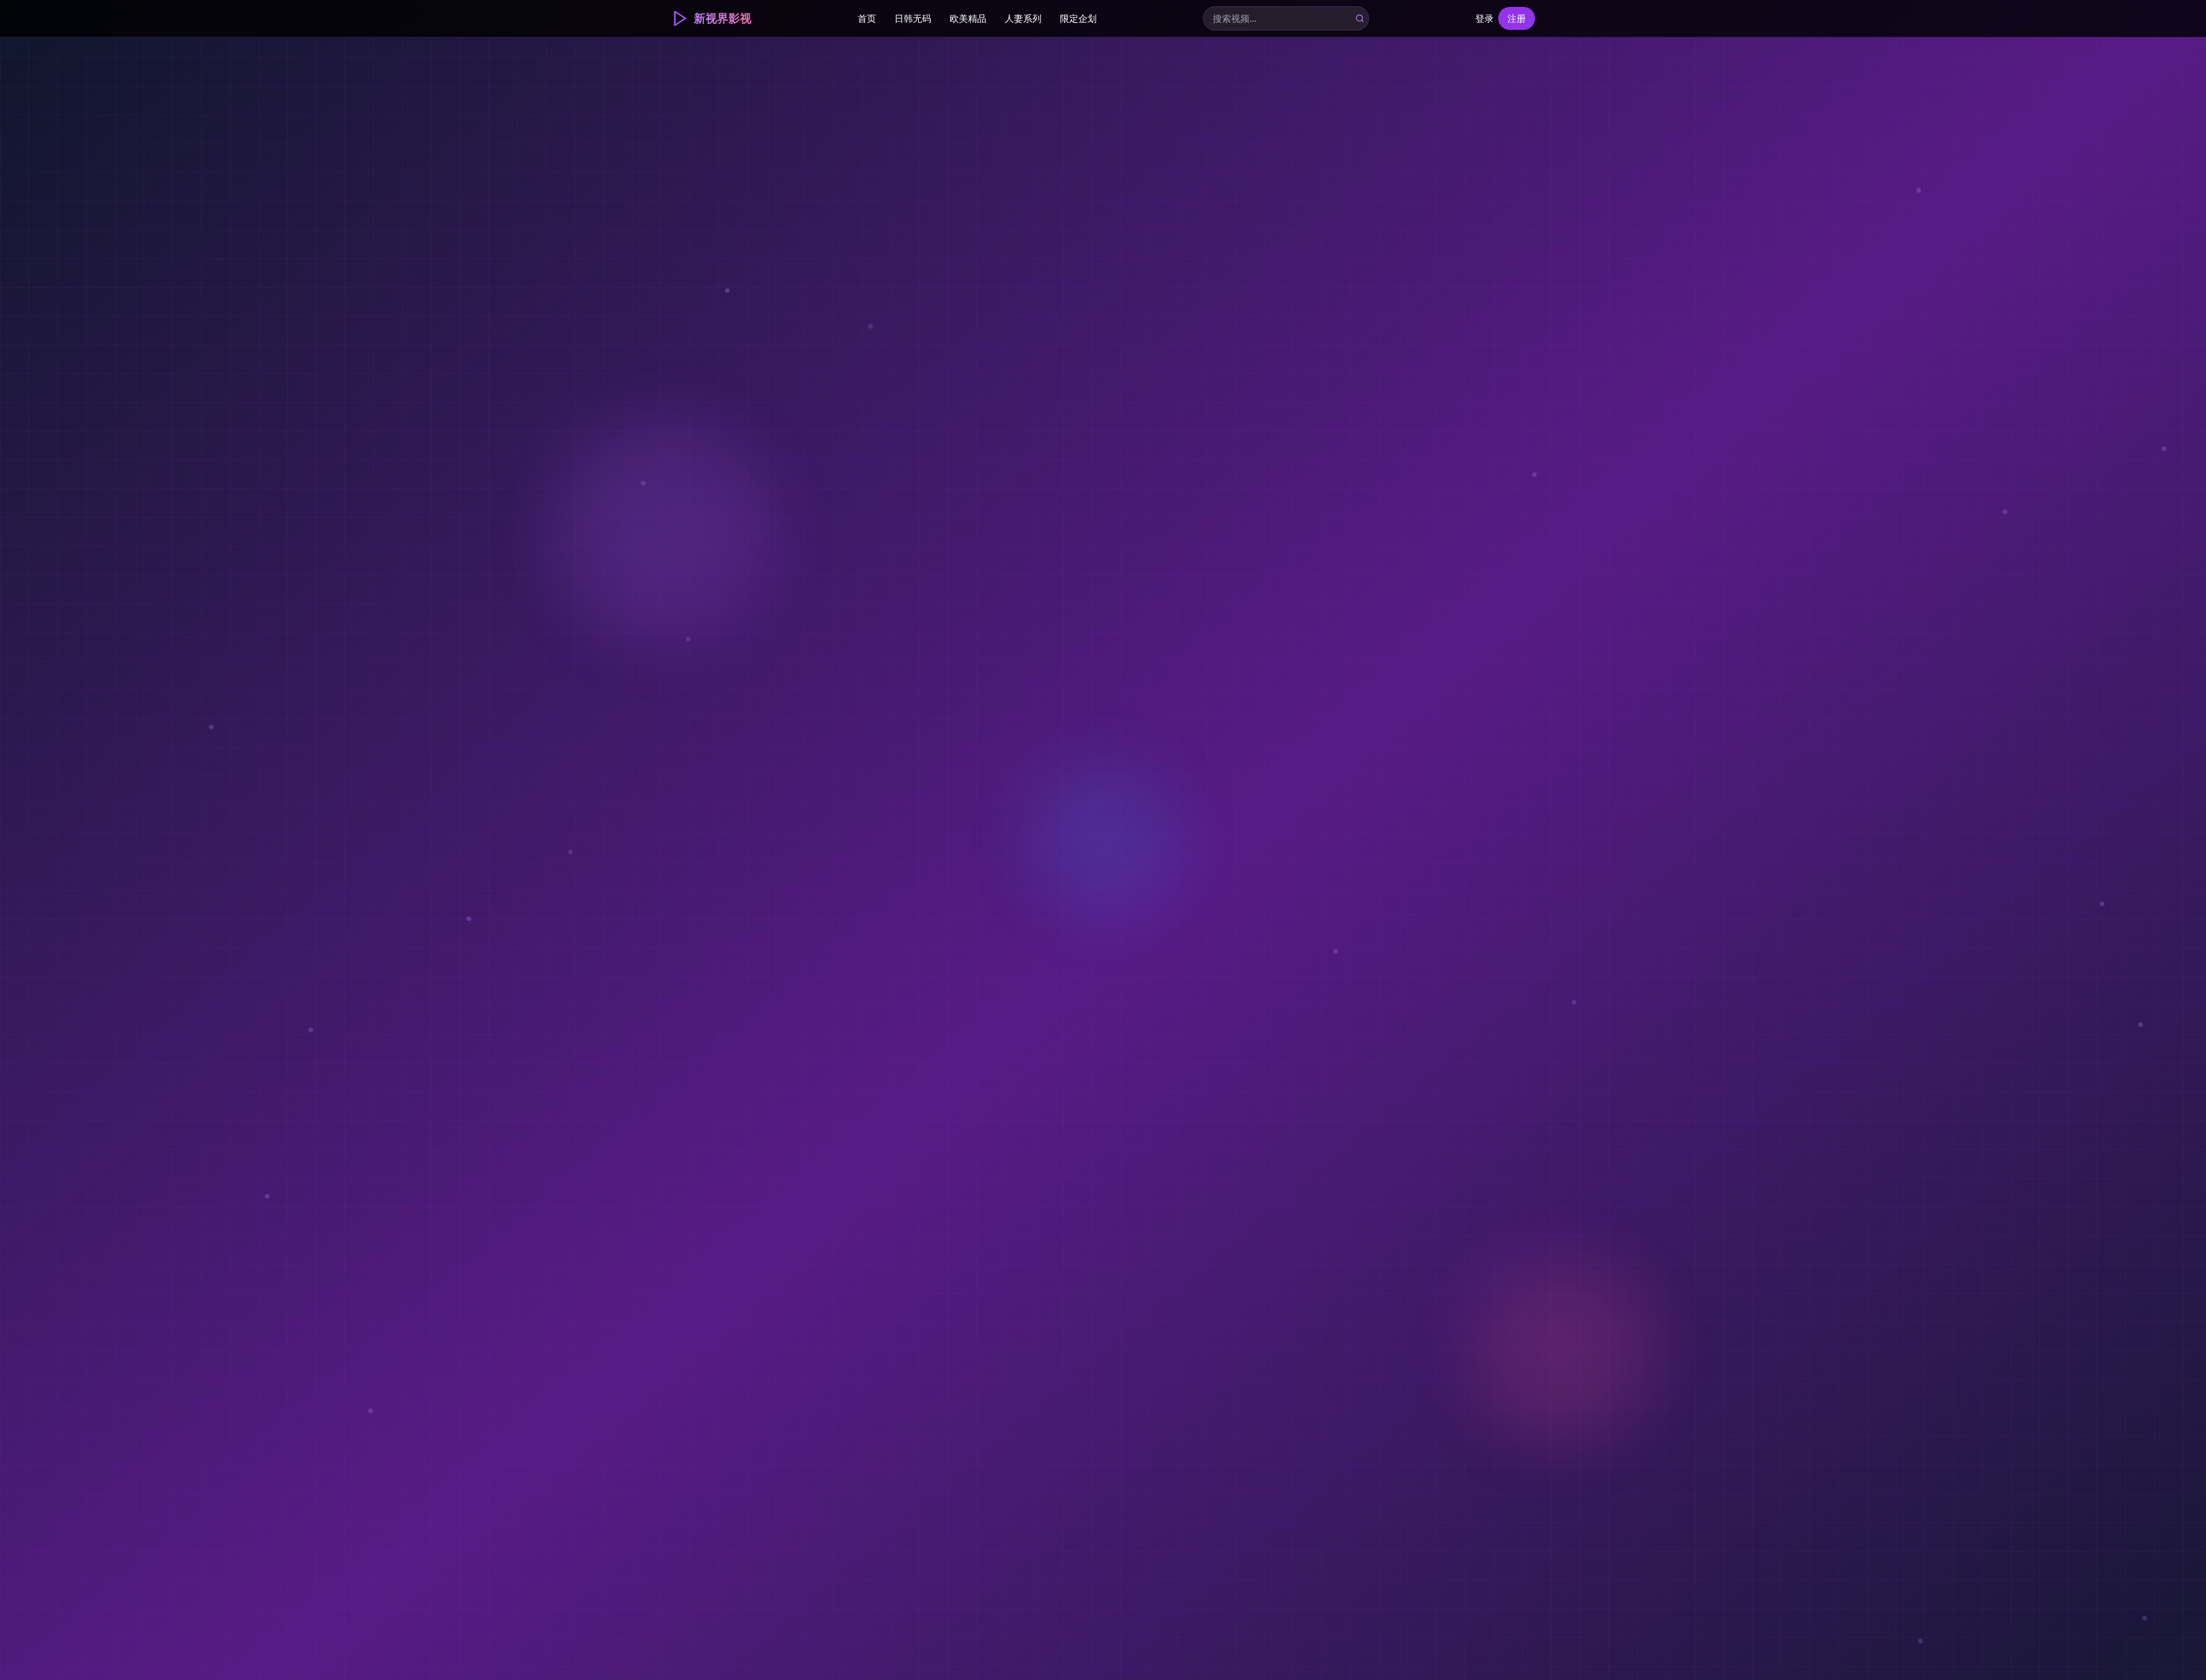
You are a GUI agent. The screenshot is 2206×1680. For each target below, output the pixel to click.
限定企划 (1078, 18)
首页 (867, 18)
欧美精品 (968, 18)
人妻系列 (1023, 18)
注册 (1517, 18)
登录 (1484, 18)
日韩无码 (913, 18)
